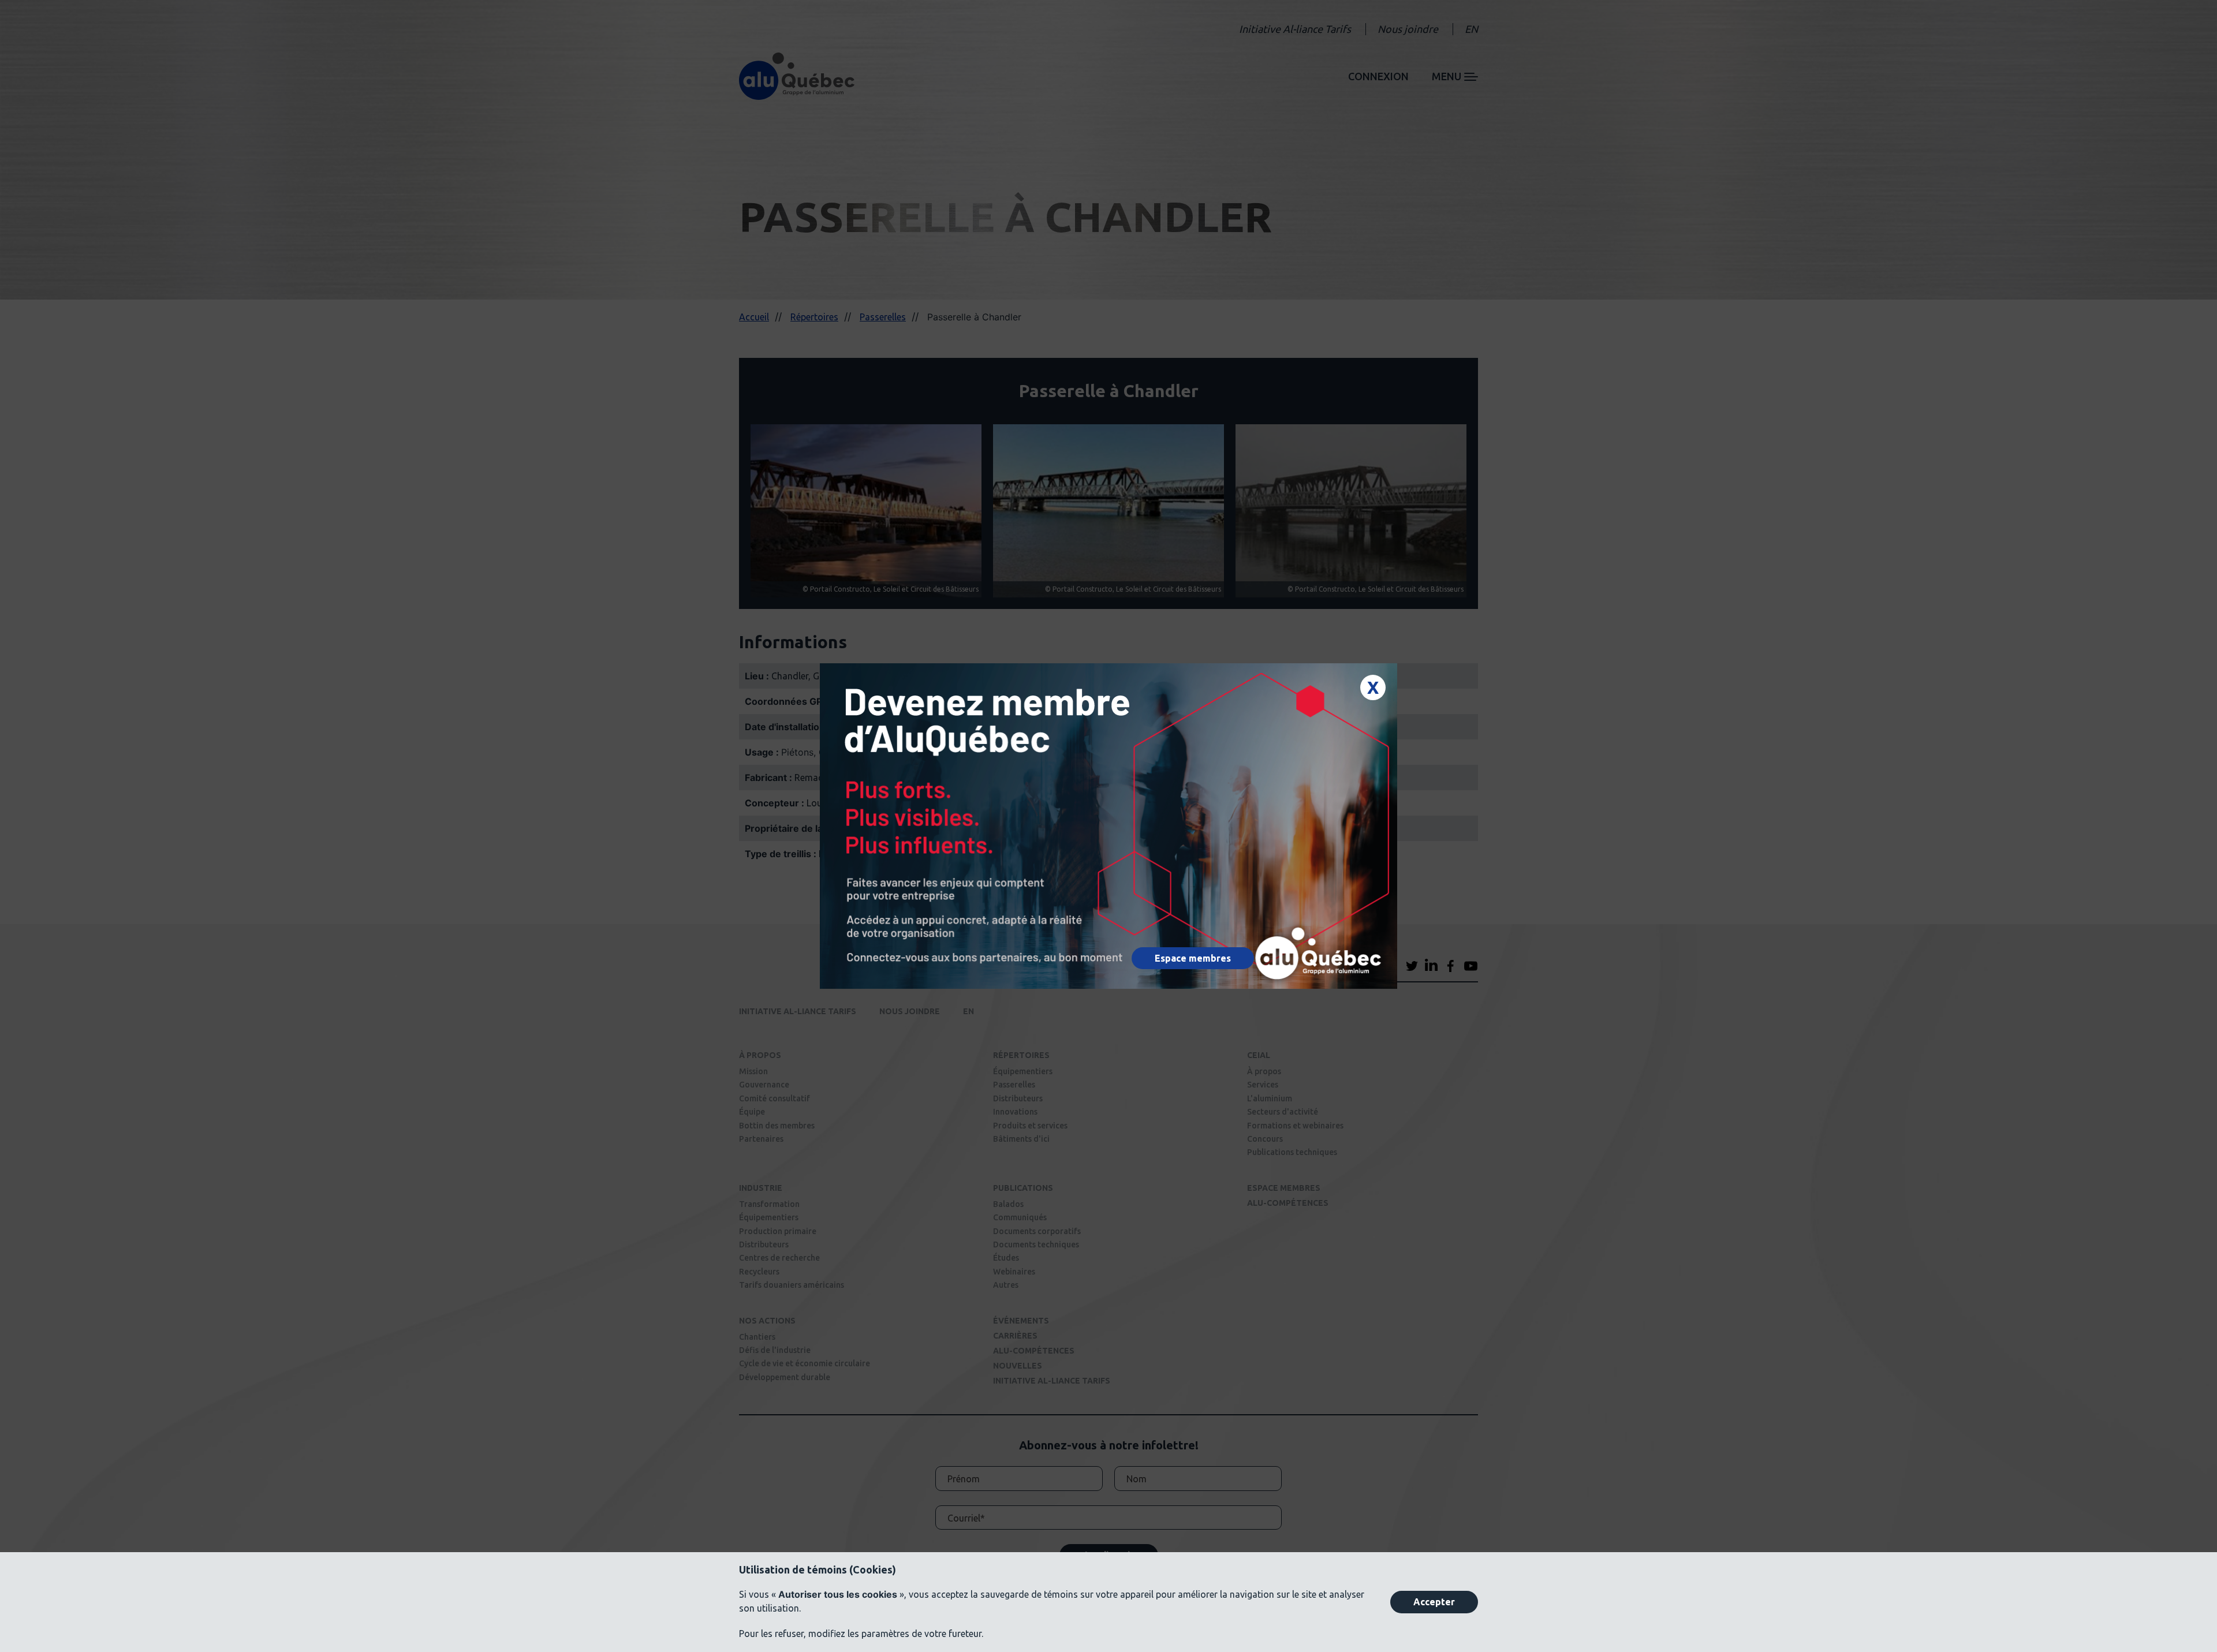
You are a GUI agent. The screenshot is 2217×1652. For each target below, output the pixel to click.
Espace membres (1193, 958)
